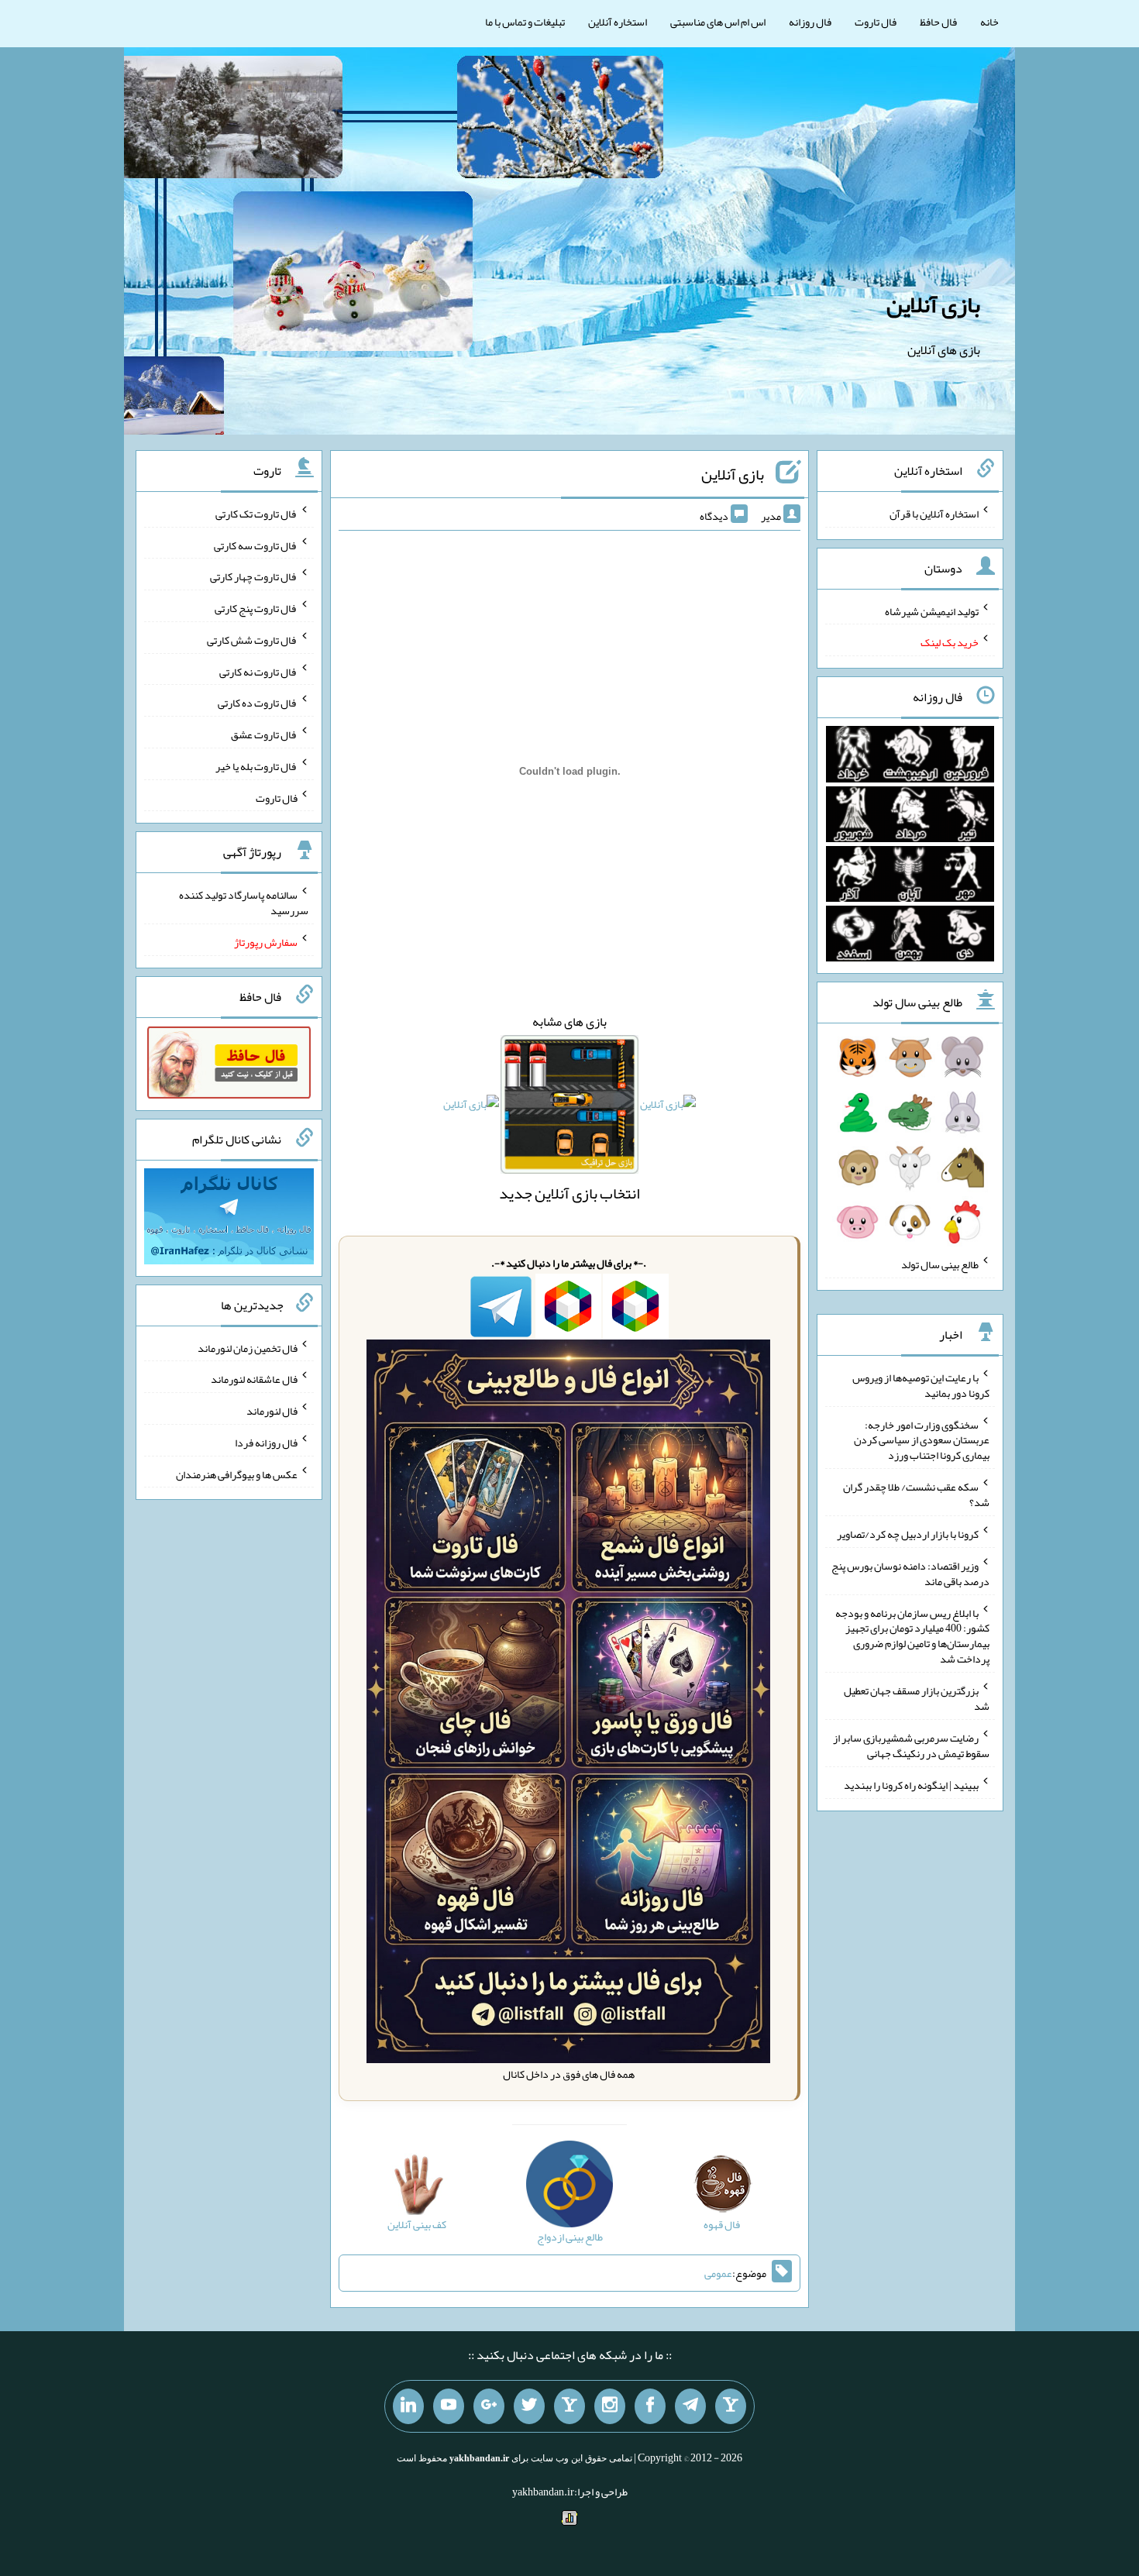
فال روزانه (810, 22)
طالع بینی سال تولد (940, 1264)
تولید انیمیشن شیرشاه (932, 610)
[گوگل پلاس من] (489, 2406)
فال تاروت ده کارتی (258, 703)
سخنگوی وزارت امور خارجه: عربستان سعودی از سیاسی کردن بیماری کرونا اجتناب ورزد (922, 1439)
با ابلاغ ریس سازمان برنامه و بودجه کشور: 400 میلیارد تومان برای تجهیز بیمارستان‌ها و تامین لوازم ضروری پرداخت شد (912, 1635)
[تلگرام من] (690, 2406)
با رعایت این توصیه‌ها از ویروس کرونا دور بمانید (921, 1385)
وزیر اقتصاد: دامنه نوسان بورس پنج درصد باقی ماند (910, 1573)
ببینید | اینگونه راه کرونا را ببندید (911, 1785)
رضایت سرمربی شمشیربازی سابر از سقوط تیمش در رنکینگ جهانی (911, 1745)
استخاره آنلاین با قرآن (934, 514)
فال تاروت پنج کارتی (256, 608)
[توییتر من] (529, 2406)
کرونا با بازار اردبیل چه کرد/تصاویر (908, 1534)
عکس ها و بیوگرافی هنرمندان (237, 1474)
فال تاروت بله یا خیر (256, 766)
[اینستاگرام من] (610, 2406)
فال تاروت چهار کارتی (254, 576)
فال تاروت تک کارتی (256, 514)
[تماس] (569, 2406)
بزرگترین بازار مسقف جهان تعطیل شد (917, 1698)
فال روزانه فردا (266, 1443)
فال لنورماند (272, 1411)
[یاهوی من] (731, 2406)
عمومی (718, 2273)
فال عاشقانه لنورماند (254, 1379)
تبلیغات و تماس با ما (525, 22)
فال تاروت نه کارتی (258, 671)
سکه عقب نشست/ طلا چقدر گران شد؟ (916, 1494)
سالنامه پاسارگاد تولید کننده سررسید (244, 903)
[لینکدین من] (408, 2406)
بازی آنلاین (933, 304)
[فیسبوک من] (650, 2406)
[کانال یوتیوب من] (449, 2406)
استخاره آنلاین (618, 22)
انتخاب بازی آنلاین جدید (569, 1193)
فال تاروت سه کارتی (256, 545)
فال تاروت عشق (264, 734)
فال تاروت (876, 22)
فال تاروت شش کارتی (252, 640)
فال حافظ (938, 22)
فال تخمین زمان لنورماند (248, 1347)
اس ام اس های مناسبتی (718, 22)
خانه (989, 22)
